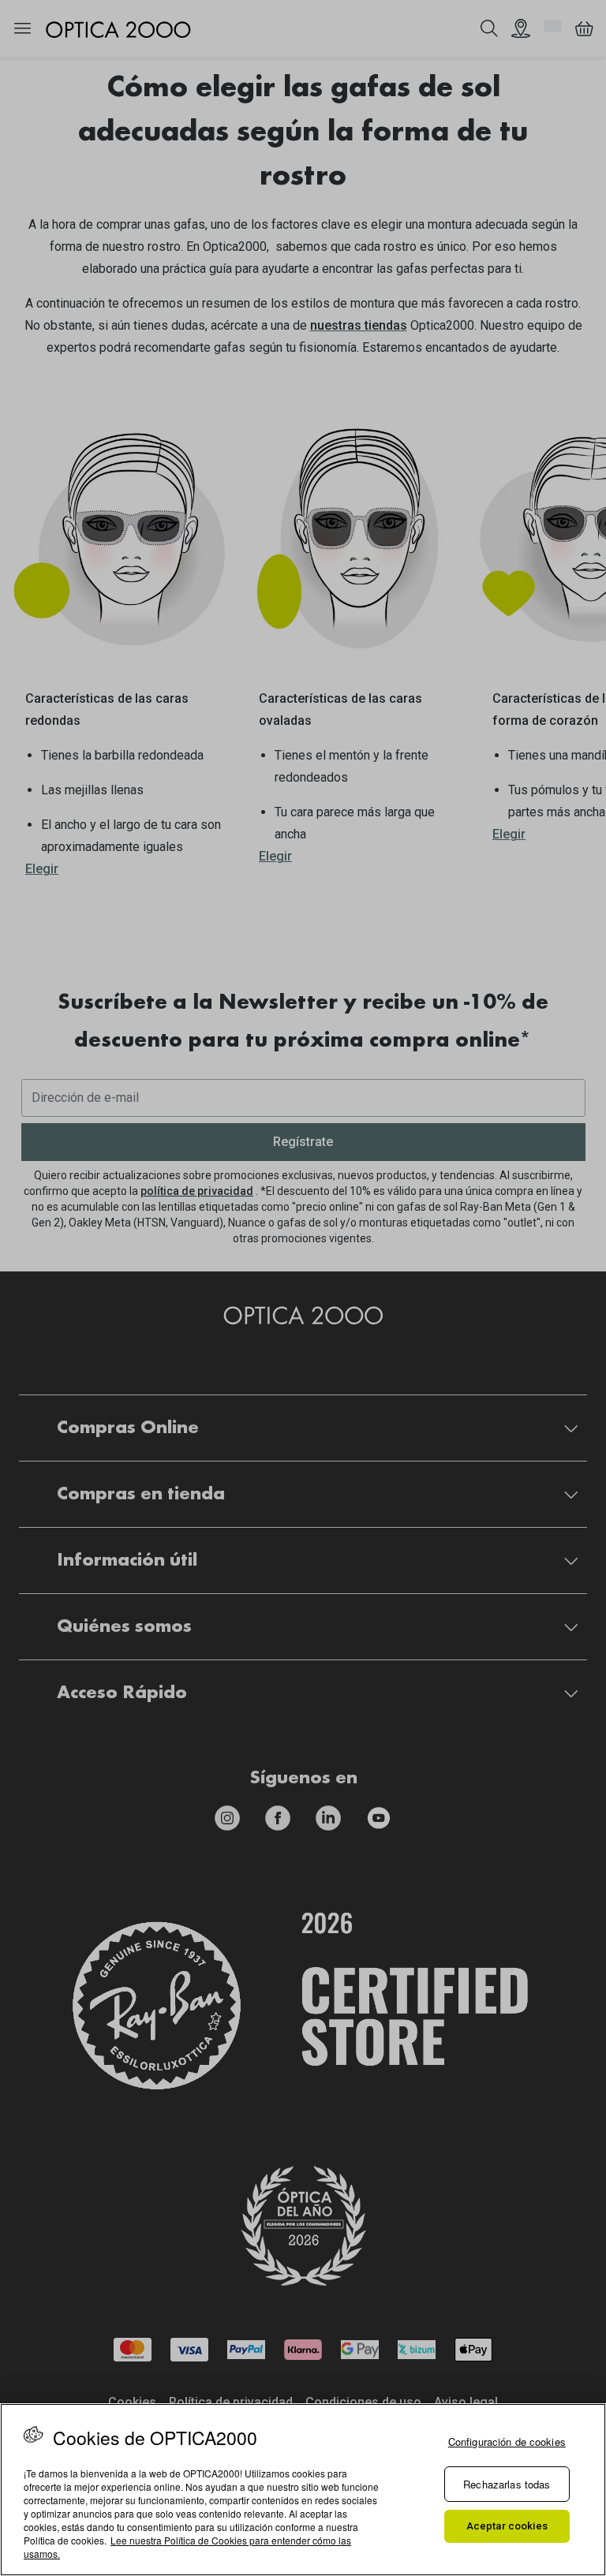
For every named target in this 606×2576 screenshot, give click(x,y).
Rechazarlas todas (507, 2484)
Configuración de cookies (507, 2442)
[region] (303, 2490)
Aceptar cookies (507, 2526)
